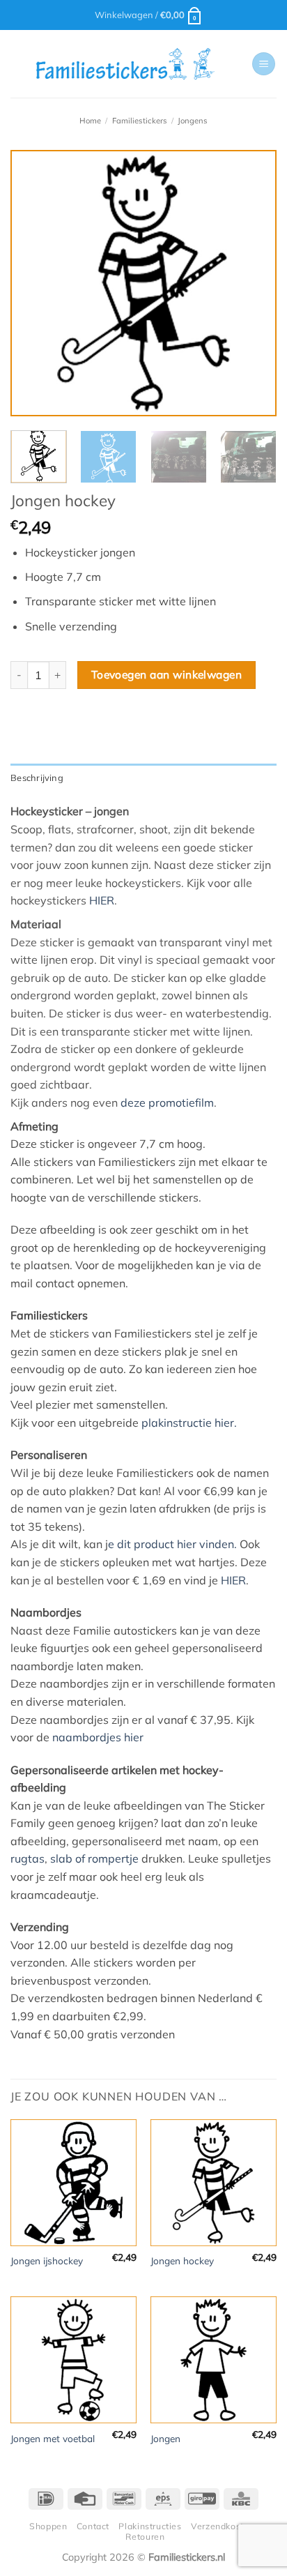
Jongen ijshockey (47, 2260)
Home (90, 121)
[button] (149, 15)
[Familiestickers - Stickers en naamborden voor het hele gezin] (125, 64)
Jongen (165, 2438)
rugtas (28, 1858)
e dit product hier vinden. (172, 1544)
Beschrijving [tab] (37, 778)
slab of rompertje (94, 1858)
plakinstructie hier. (189, 1423)
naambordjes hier (98, 1737)
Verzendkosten (223, 2526)
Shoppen (48, 2526)
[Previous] (33, 283)
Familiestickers (140, 121)
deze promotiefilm (167, 1103)
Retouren (145, 2537)
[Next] (254, 283)
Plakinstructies (150, 2526)
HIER (102, 900)
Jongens (193, 121)
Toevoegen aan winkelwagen (167, 674)
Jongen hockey (182, 2260)
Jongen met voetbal (53, 2438)
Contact (93, 2526)
